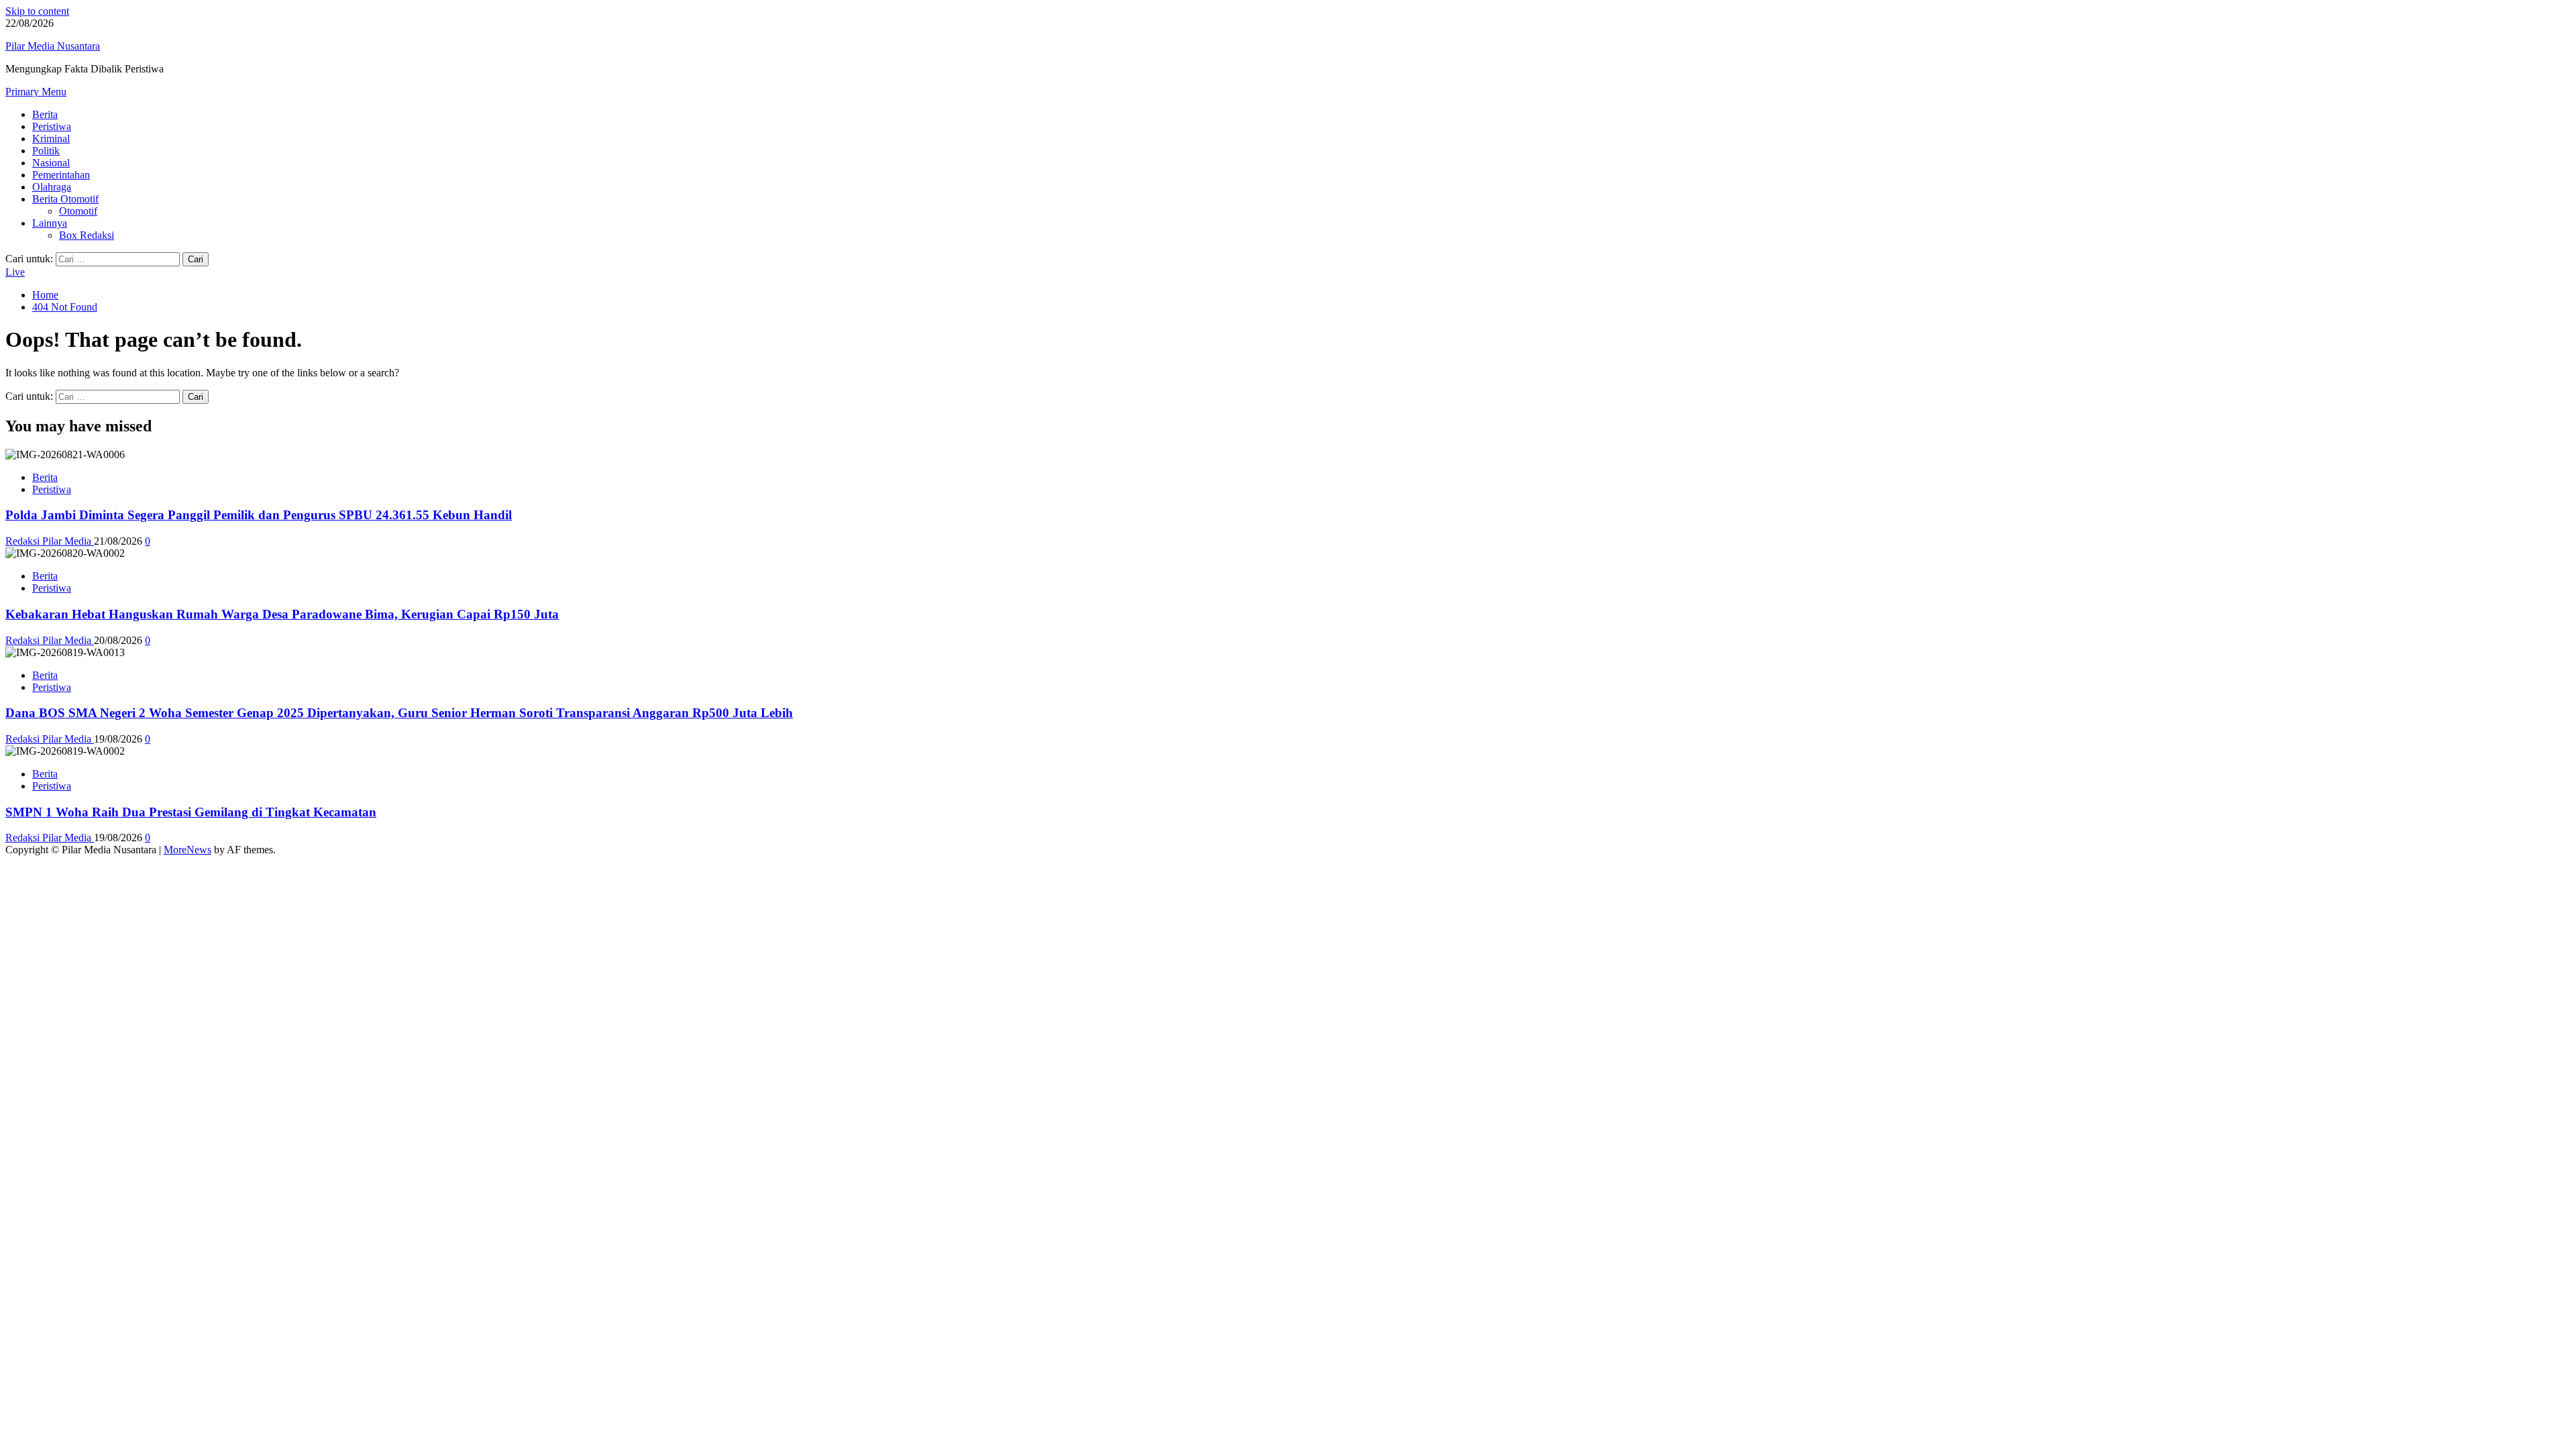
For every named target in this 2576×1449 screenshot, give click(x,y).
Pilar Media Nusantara (53, 46)
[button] (36, 92)
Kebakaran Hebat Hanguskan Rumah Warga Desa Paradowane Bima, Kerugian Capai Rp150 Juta (282, 614)
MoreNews (187, 850)
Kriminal (51, 139)
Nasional (51, 163)
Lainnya (50, 223)
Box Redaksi (87, 235)
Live (15, 272)
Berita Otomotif (65, 199)
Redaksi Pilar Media (50, 541)
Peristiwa (52, 126)
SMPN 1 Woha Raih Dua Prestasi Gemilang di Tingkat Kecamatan (191, 812)
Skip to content (37, 11)
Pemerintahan (61, 175)
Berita (45, 114)
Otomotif (78, 211)
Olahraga (52, 187)
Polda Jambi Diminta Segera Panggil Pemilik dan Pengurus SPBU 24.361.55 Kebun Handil (259, 515)
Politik (46, 151)
